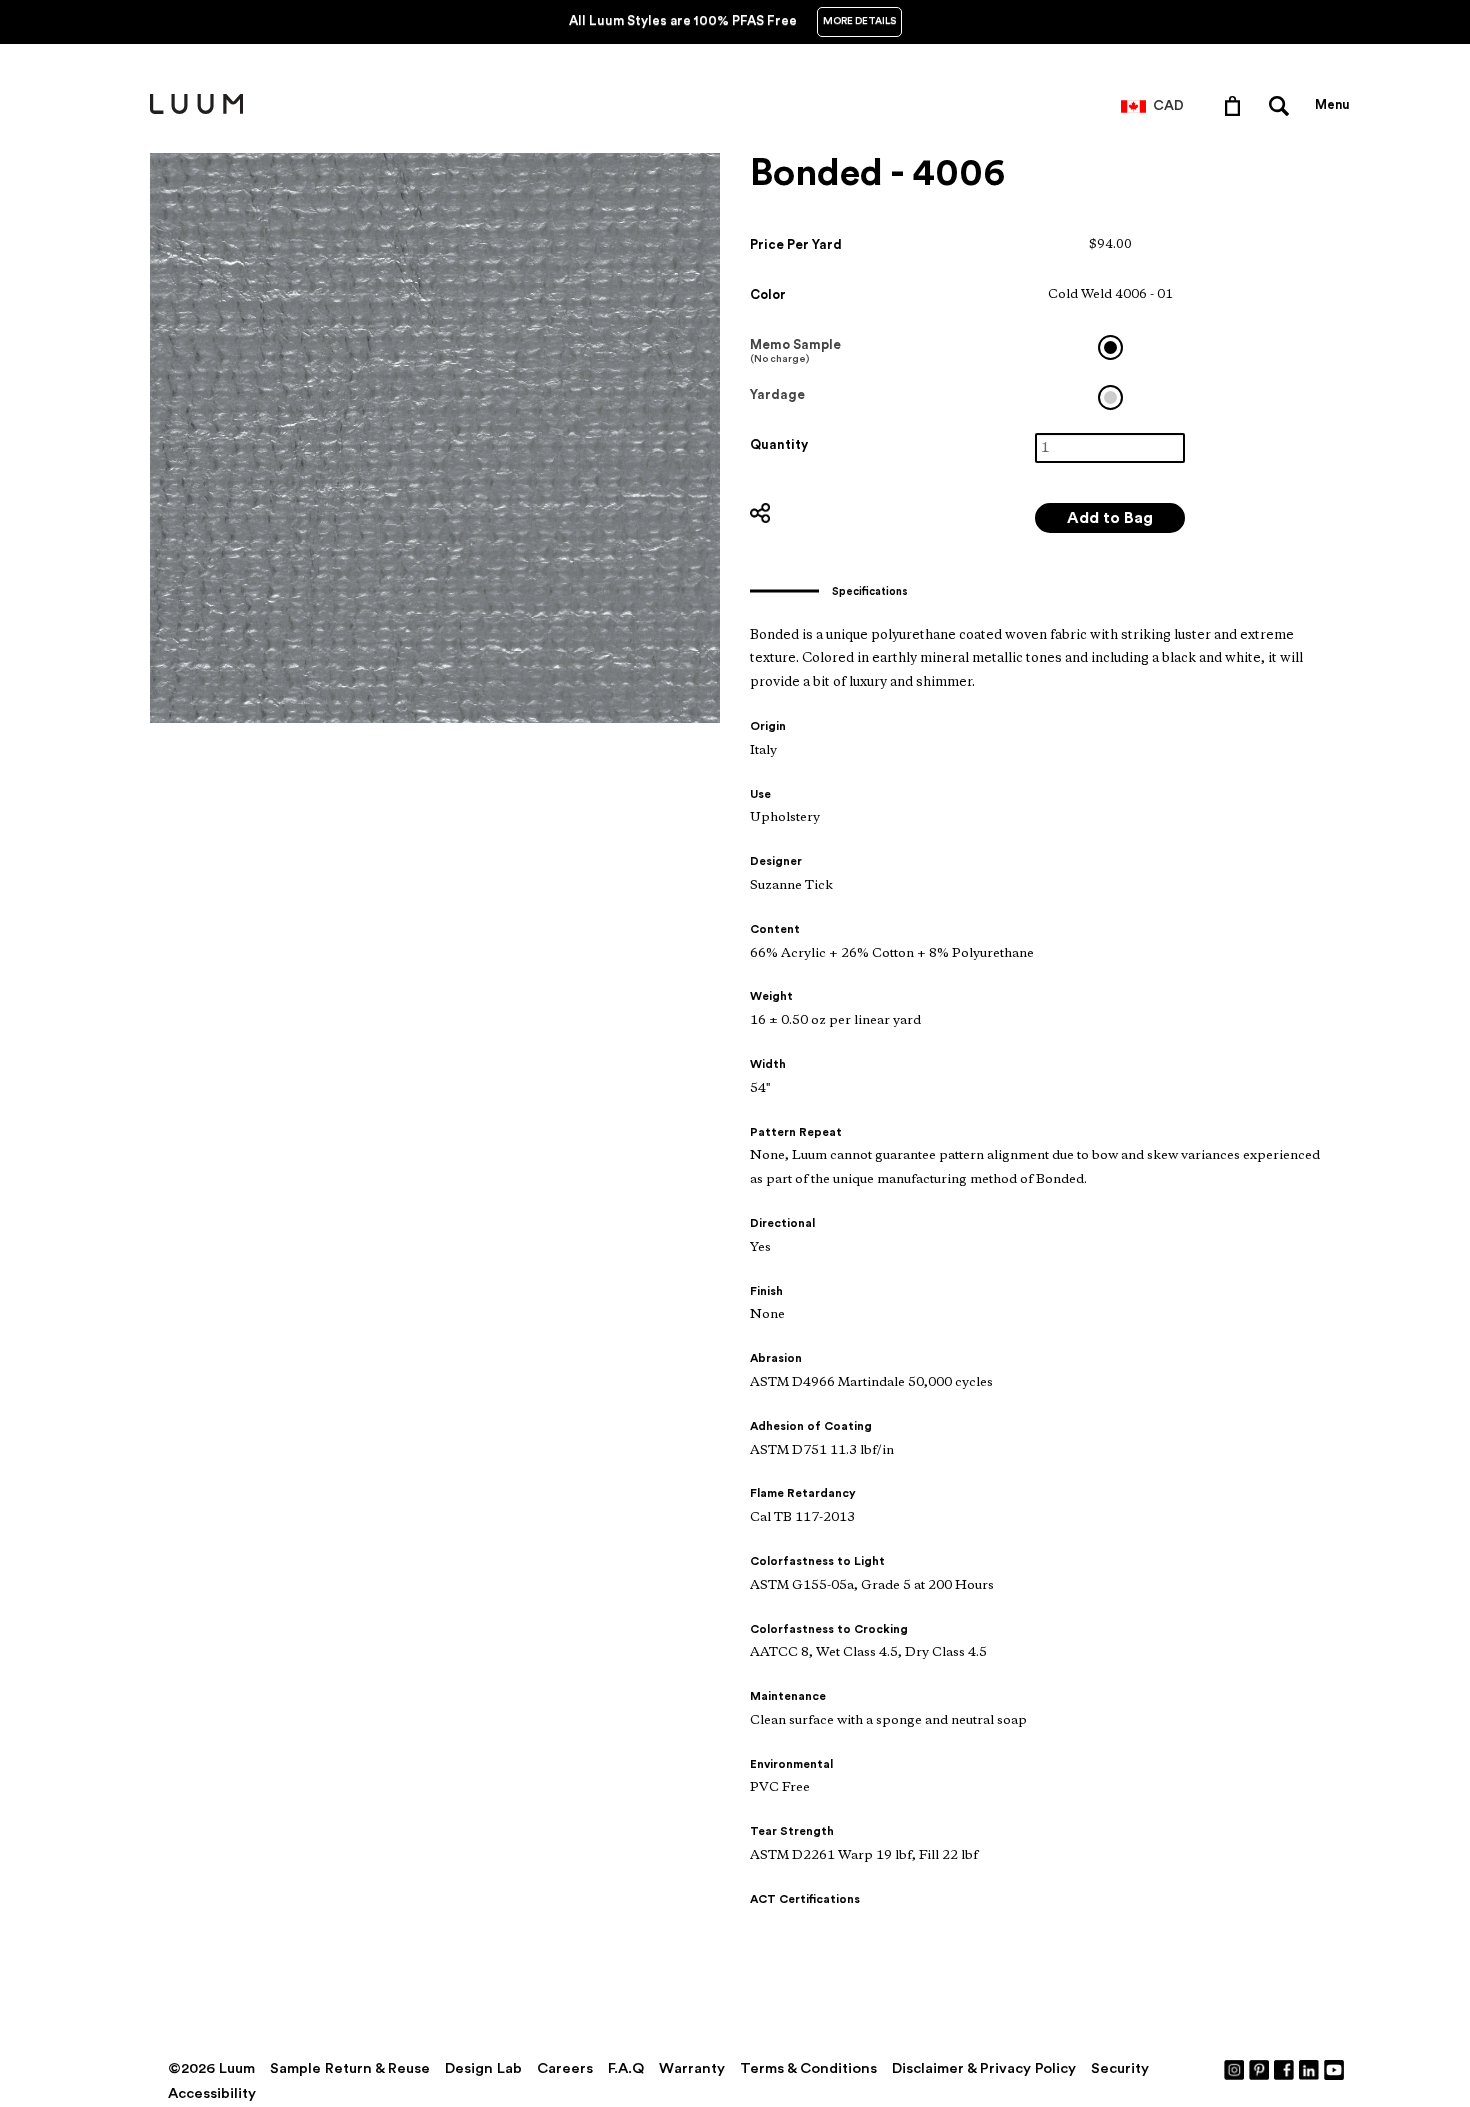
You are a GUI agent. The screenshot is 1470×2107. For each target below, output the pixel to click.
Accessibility (212, 2093)
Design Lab (483, 2068)
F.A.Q (626, 2068)
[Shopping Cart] (1236, 105)
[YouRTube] (1335, 2069)
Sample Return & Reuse (350, 2068)
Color (768, 294)
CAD (1168, 106)
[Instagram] (1235, 2069)
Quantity (779, 444)
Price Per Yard (796, 244)
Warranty (692, 2068)
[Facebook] (1285, 2069)
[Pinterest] (1260, 2069)
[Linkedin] (1310, 2069)
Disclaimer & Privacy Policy (984, 2068)
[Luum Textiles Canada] (196, 110)
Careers (565, 2068)
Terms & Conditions (808, 2068)
